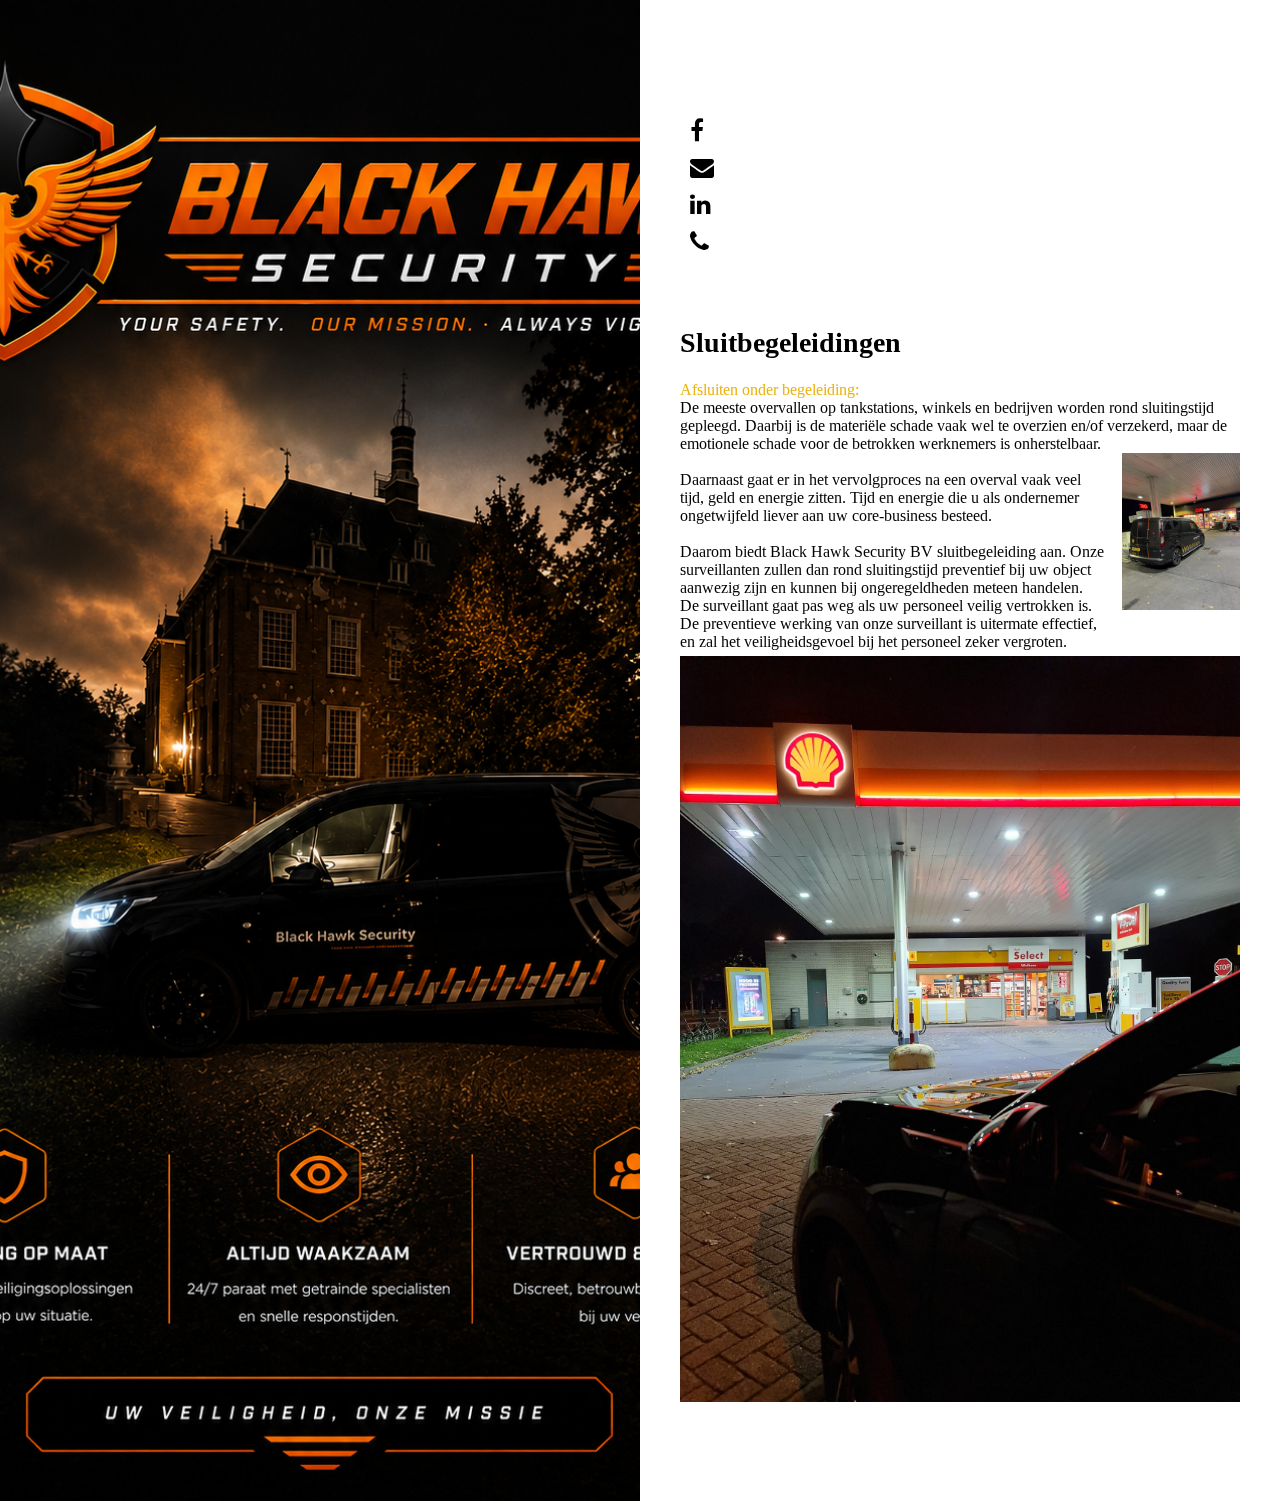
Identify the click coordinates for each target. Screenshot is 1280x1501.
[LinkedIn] (700, 205)
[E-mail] (702, 168)
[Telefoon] (699, 242)
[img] (320, 750)
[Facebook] (697, 131)
